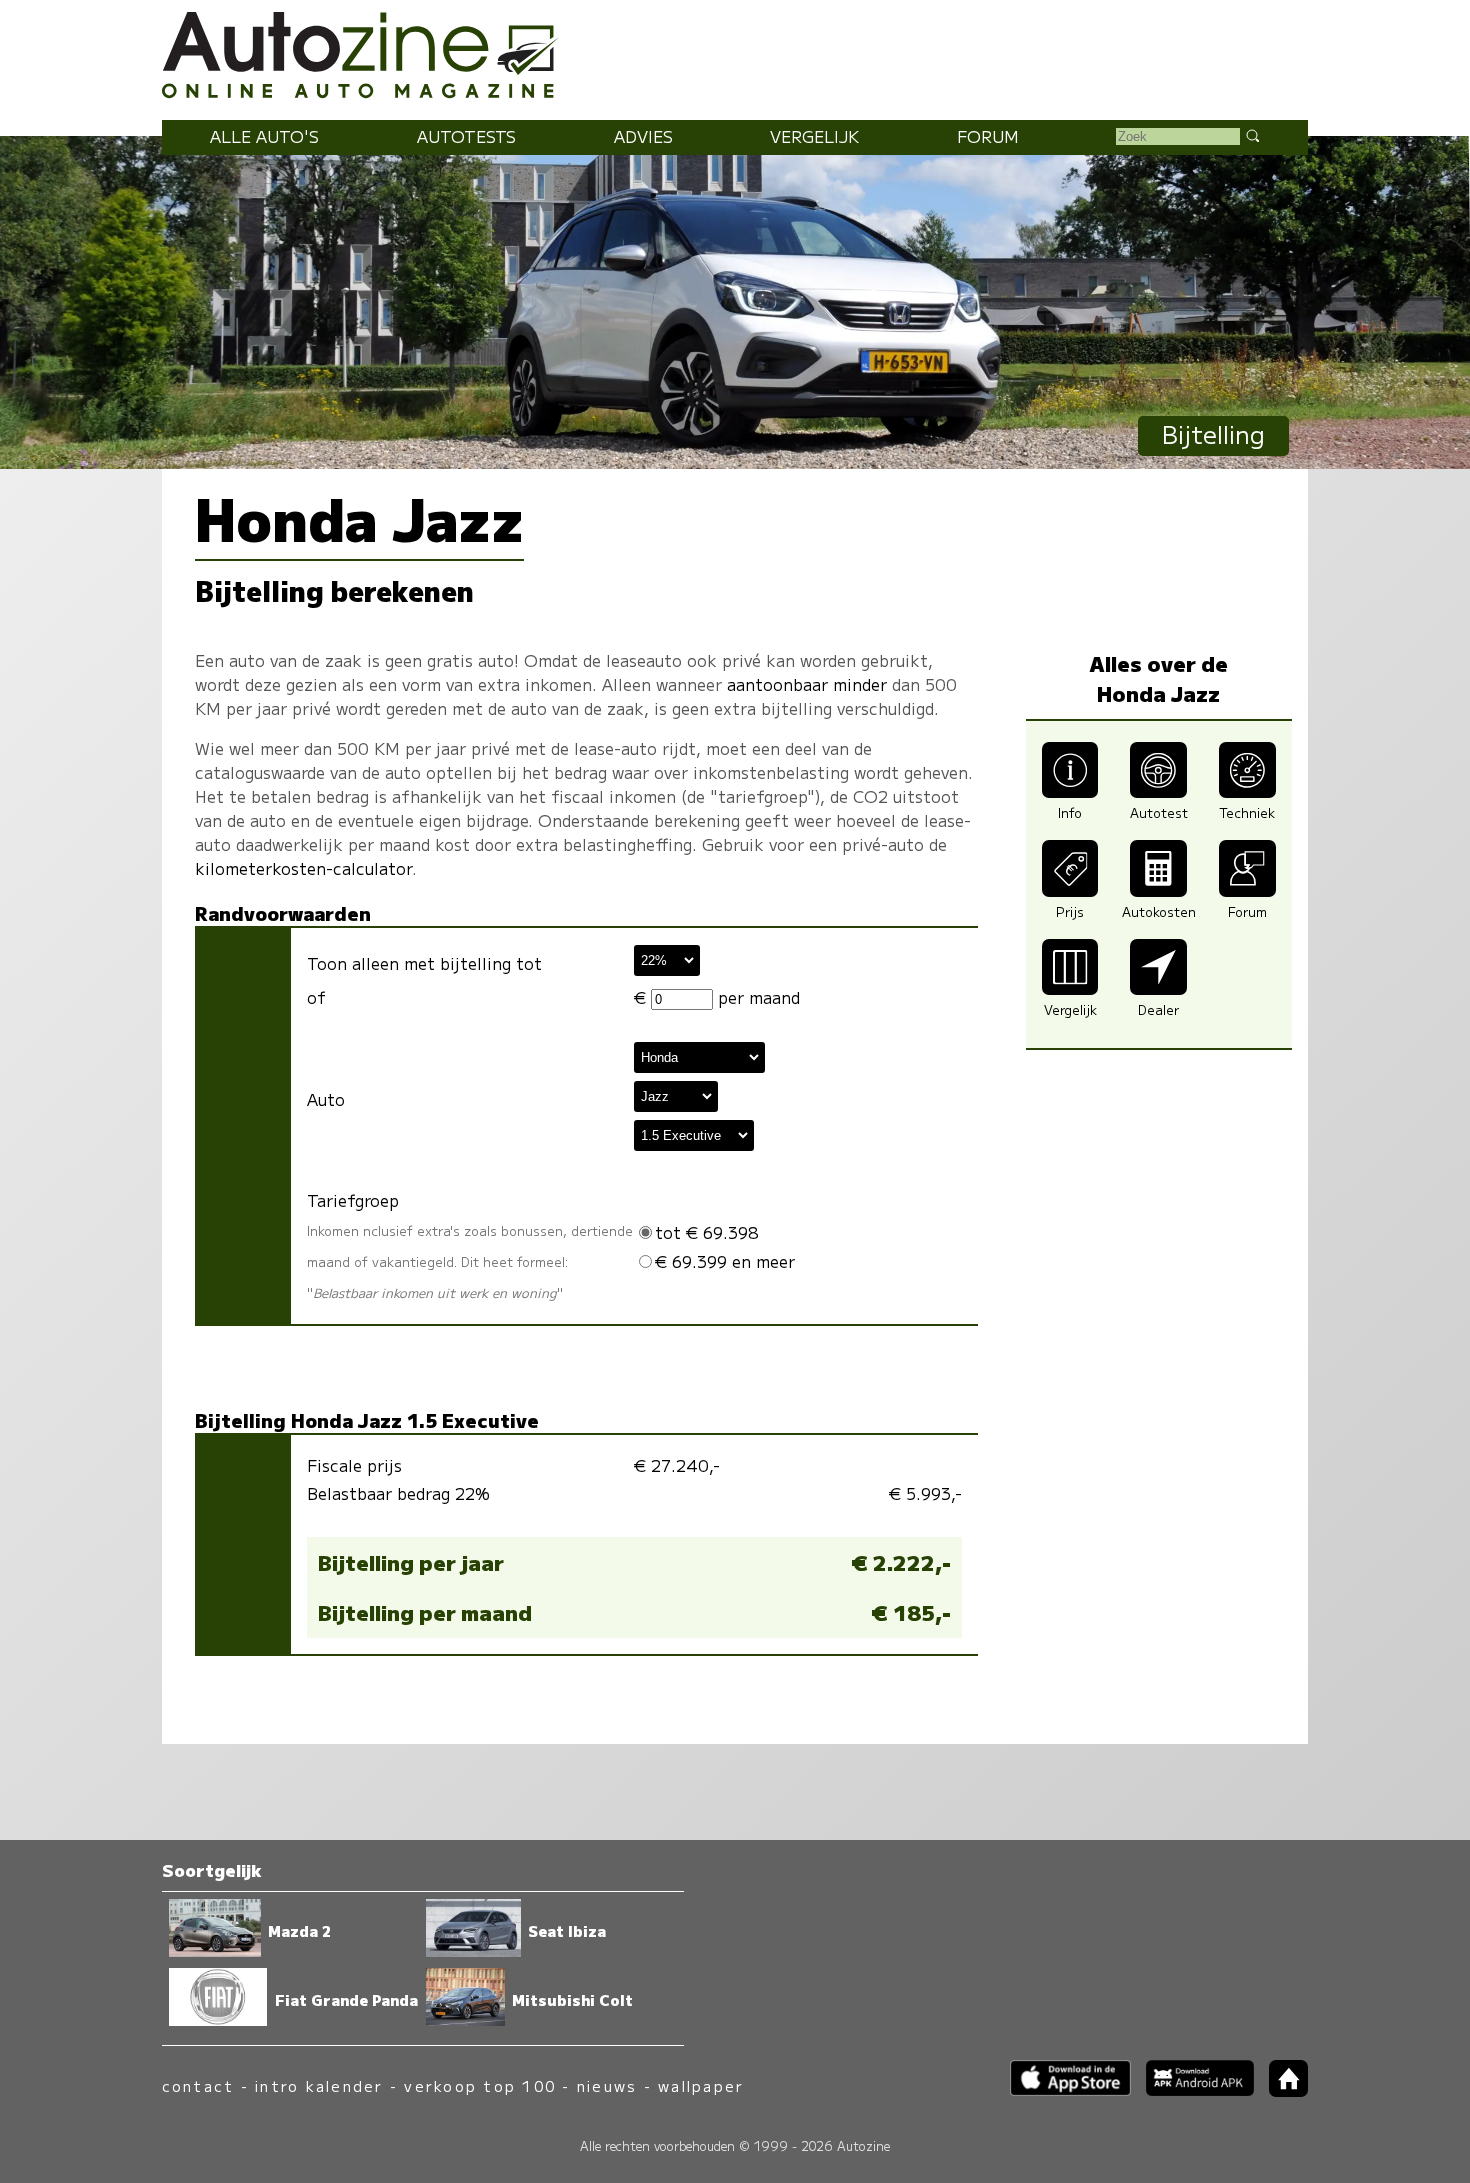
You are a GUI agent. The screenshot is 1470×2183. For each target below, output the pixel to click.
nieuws (607, 2085)
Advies (643, 136)
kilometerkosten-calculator (303, 868)
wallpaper (701, 2085)
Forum (988, 136)
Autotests (466, 136)
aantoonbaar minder (807, 684)
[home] (1281, 2090)
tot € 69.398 (707, 1232)
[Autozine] (735, 52)
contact (198, 2085)
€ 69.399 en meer (725, 1261)
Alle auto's (264, 136)
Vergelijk (814, 136)
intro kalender (319, 2085)
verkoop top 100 (480, 2085)
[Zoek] (1252, 135)
